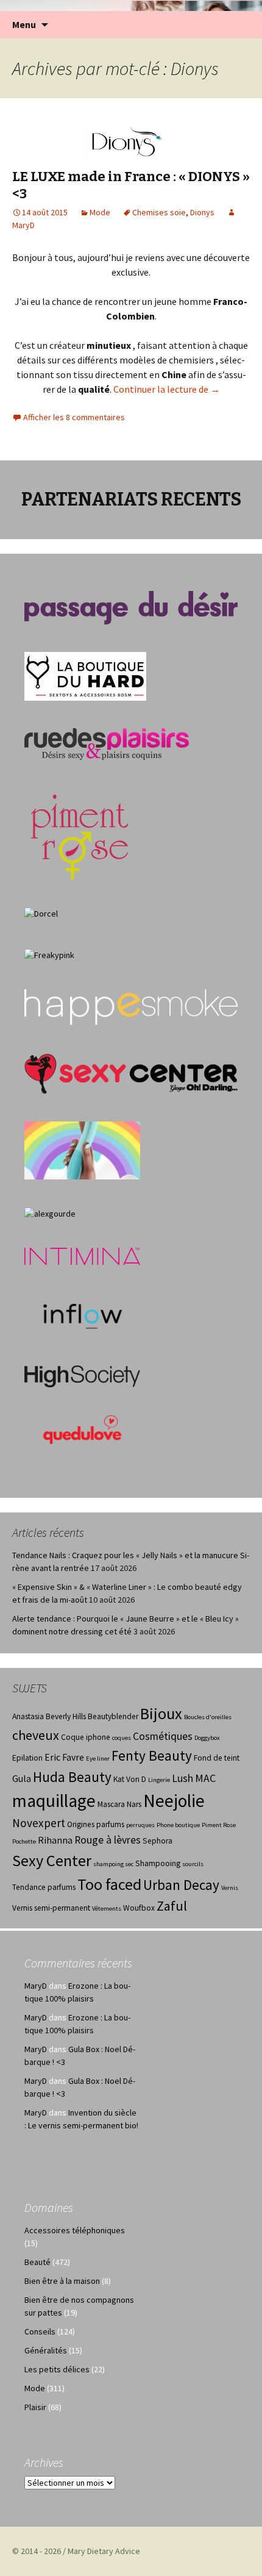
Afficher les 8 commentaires (74, 417)
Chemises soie (159, 212)
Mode (100, 212)
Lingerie (159, 1780)
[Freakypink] (49, 954)
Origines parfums (96, 1824)
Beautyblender (113, 1716)
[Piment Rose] (80, 833)
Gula (22, 1779)
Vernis (230, 1888)
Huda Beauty (72, 1777)
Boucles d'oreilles (208, 1717)
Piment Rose (219, 1825)
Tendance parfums (44, 1887)
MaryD (36, 1986)
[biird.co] (82, 1150)
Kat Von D (130, 1779)
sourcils (193, 1864)
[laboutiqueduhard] (85, 676)
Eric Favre (64, 1757)
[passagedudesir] (131, 607)
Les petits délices (57, 2369)
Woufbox (139, 1908)
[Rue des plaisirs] (107, 743)
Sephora (158, 1841)
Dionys (202, 212)
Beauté (37, 2262)
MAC (205, 1778)
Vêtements (107, 1909)
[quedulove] (82, 1428)
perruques (140, 1825)
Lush (182, 1778)
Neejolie (174, 1801)
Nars (134, 1804)
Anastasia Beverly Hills (49, 1716)
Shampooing (158, 1863)
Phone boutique (178, 1825)
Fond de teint (217, 1758)
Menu (24, 24)
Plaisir (35, 2407)
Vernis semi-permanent (51, 1908)
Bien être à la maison (62, 2281)
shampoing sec (113, 1864)
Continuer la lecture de (167, 389)
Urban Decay (181, 1885)
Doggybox (207, 1738)
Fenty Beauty (152, 1755)
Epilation (27, 1758)
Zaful (172, 1906)
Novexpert (39, 1823)
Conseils (40, 2331)
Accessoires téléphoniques (75, 2230)
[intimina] (82, 1255)
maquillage (54, 1801)
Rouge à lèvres (108, 1840)
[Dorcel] (41, 913)
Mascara (111, 1804)
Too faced (109, 1884)
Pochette (24, 1841)
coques (122, 1738)
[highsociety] (82, 1375)
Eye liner (98, 1758)
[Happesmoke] (131, 1007)
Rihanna (55, 1840)
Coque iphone (86, 1737)
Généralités (46, 2350)
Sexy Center (52, 1860)
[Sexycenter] (131, 1073)
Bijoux (161, 1713)
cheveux (36, 1735)
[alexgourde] (50, 1213)
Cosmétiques (163, 1736)
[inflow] (82, 1314)
